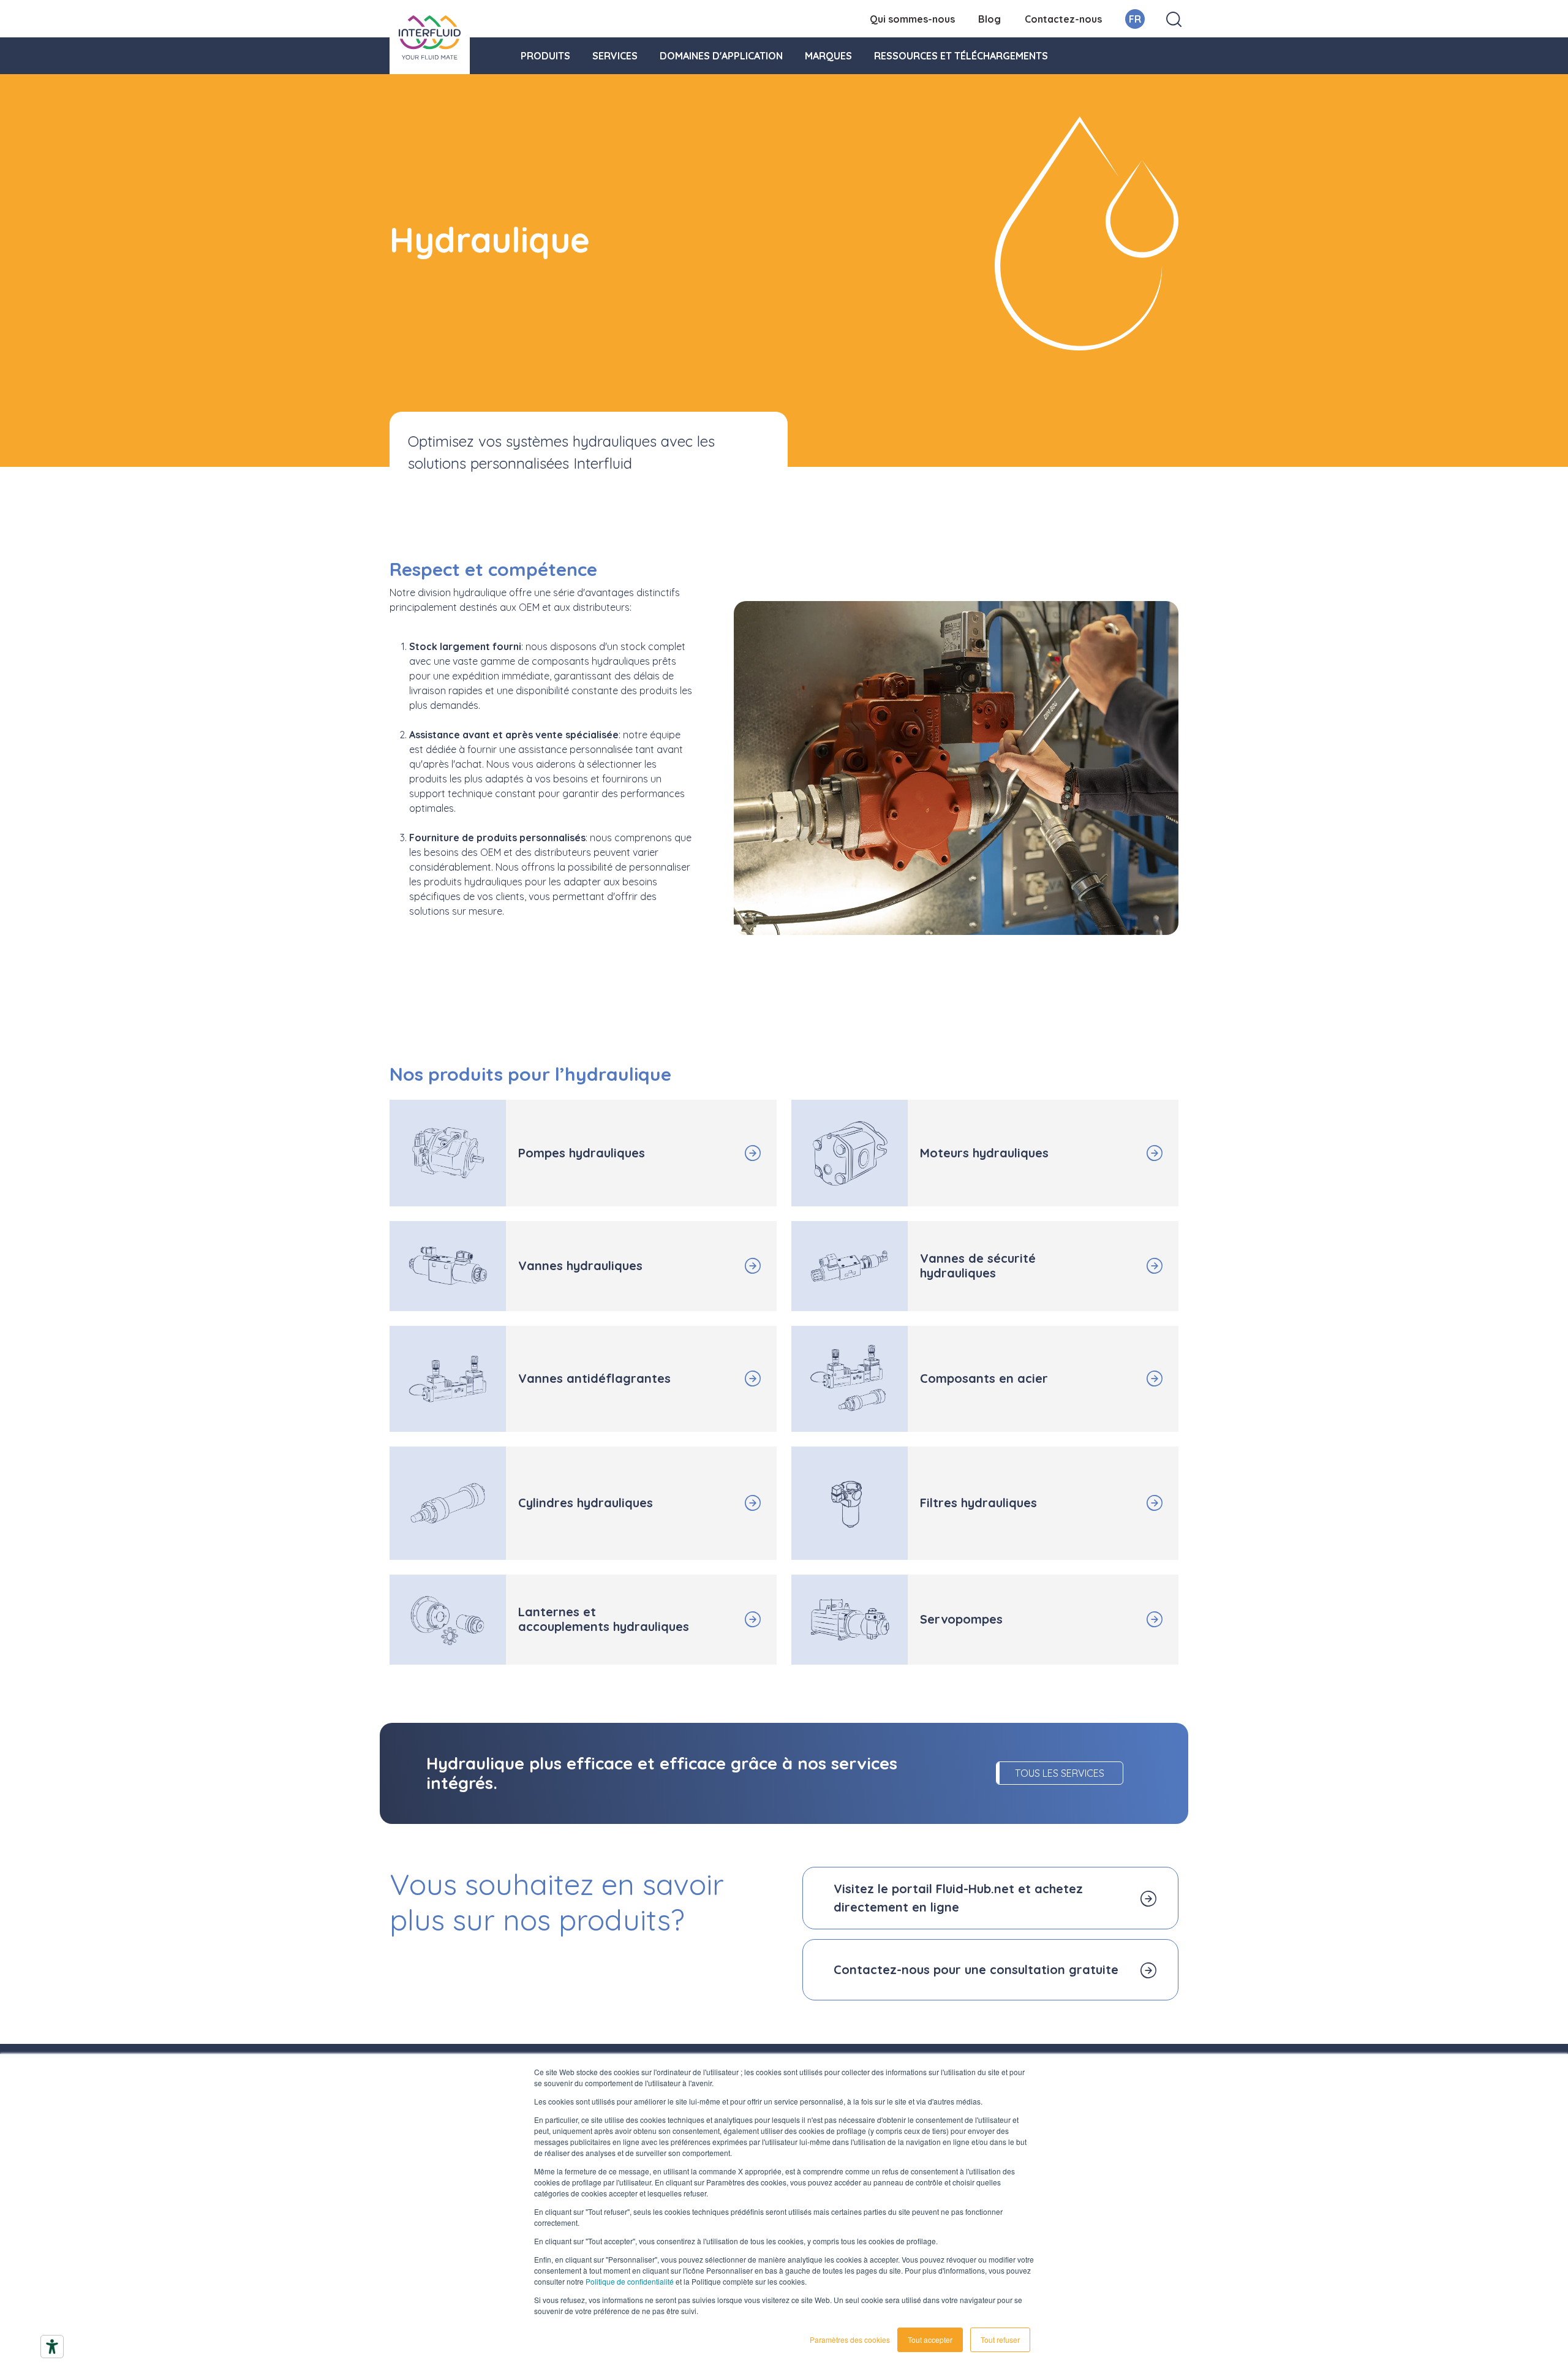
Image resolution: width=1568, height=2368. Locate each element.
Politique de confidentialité (630, 2281)
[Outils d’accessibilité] (52, 2347)
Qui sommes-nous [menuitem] (912, 19)
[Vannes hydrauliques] (727, 1266)
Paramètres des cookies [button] (850, 2340)
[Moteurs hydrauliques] (1129, 1153)
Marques (828, 56)
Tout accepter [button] (930, 2340)
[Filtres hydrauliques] (1129, 1503)
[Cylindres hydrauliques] (727, 1503)
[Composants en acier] (1129, 1379)
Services (615, 56)
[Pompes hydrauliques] (727, 1153)
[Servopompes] (1129, 1619)
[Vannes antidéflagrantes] (727, 1379)
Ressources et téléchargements (961, 56)
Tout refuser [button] (1000, 2340)
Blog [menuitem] (989, 19)
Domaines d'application (721, 56)
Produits (545, 56)
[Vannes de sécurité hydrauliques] (1129, 1266)
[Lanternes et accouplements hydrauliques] (727, 1619)
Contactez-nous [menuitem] (1063, 19)
